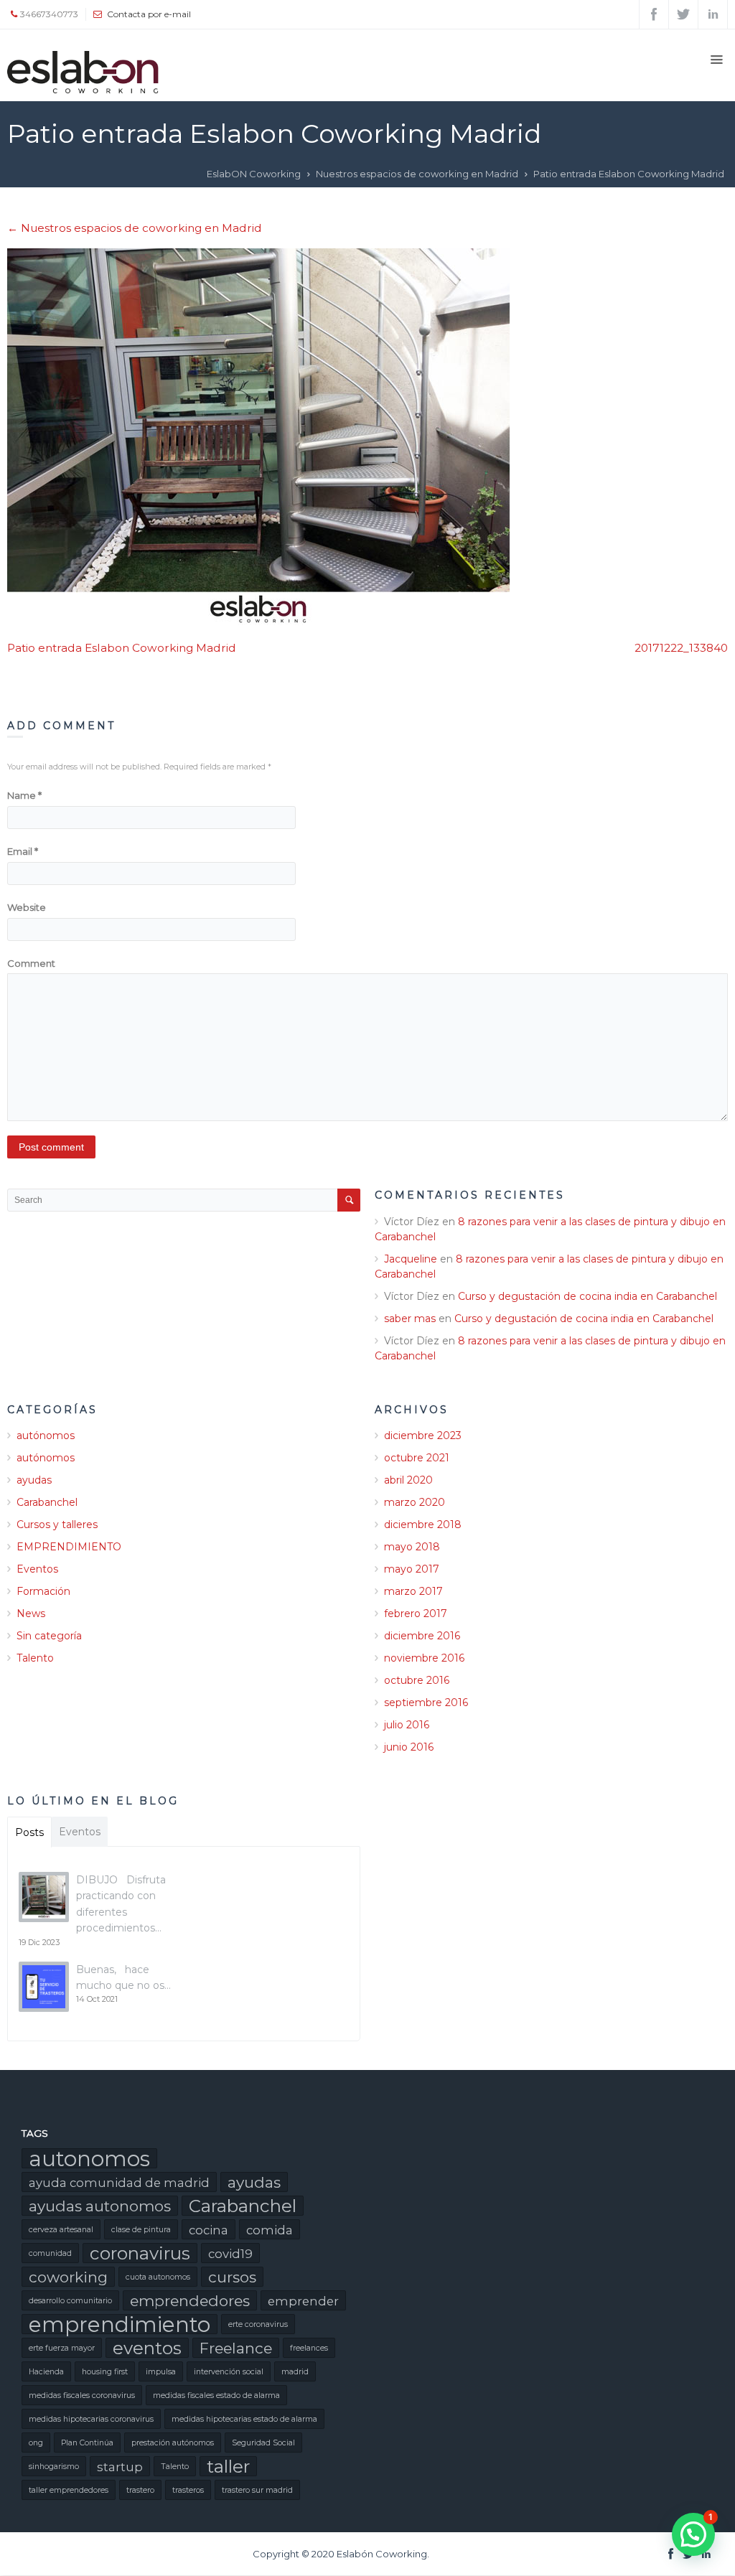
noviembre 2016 (424, 1658)
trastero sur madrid (257, 2490)
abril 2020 (408, 1480)
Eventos (37, 1569)
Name (24, 795)
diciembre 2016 (422, 1636)
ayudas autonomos (100, 2206)
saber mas (410, 1319)
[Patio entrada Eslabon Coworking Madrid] (367, 437)
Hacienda (46, 2372)
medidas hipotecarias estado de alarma (244, 2419)
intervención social (229, 2372)
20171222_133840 (681, 648)
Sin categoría (49, 1636)
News (31, 1613)
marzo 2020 (415, 1502)
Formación (43, 1591)
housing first (105, 2372)
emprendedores (190, 2301)
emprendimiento (120, 2324)
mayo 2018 (412, 1547)
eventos (147, 2348)
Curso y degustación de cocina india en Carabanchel (587, 1296)
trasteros (188, 2490)
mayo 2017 (412, 1569)
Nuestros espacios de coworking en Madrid (417, 174)
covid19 (230, 2254)
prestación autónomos (173, 2443)
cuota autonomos (158, 2277)
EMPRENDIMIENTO (69, 1547)
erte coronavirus (258, 2324)
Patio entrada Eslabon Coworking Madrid (122, 648)
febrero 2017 (416, 1613)
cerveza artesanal (61, 2230)
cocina (209, 2230)
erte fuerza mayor (62, 2348)
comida (270, 2230)
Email (23, 851)
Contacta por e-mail (149, 14)
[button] (693, 2534)
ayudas (34, 1480)
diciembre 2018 (423, 1524)
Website (27, 907)
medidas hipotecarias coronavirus (91, 2419)
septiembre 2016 (426, 1702)
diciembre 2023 (423, 1435)
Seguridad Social (263, 2443)
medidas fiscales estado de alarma (216, 2395)
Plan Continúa (87, 2443)
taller (228, 2466)
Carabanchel (47, 1502)
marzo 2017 (413, 1591)
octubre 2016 (417, 1680)
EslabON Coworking (254, 174)
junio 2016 (409, 1747)
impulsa (161, 2372)
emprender (303, 2301)
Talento (35, 1658)
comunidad (50, 2253)
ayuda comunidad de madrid (119, 2183)
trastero (140, 2490)
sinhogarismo (54, 2467)
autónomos (46, 1435)
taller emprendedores (69, 2490)
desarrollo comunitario (70, 2301)
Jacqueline (411, 1259)
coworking (68, 2277)
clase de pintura (141, 2230)
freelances (309, 2348)
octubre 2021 (417, 1458)
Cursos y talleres (57, 1524)
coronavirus (140, 2253)
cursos (232, 2277)
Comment (31, 963)
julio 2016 (407, 1725)
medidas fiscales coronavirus (82, 2395)
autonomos (89, 2158)
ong (36, 2443)
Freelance (236, 2348)
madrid (295, 2372)
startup (120, 2467)
